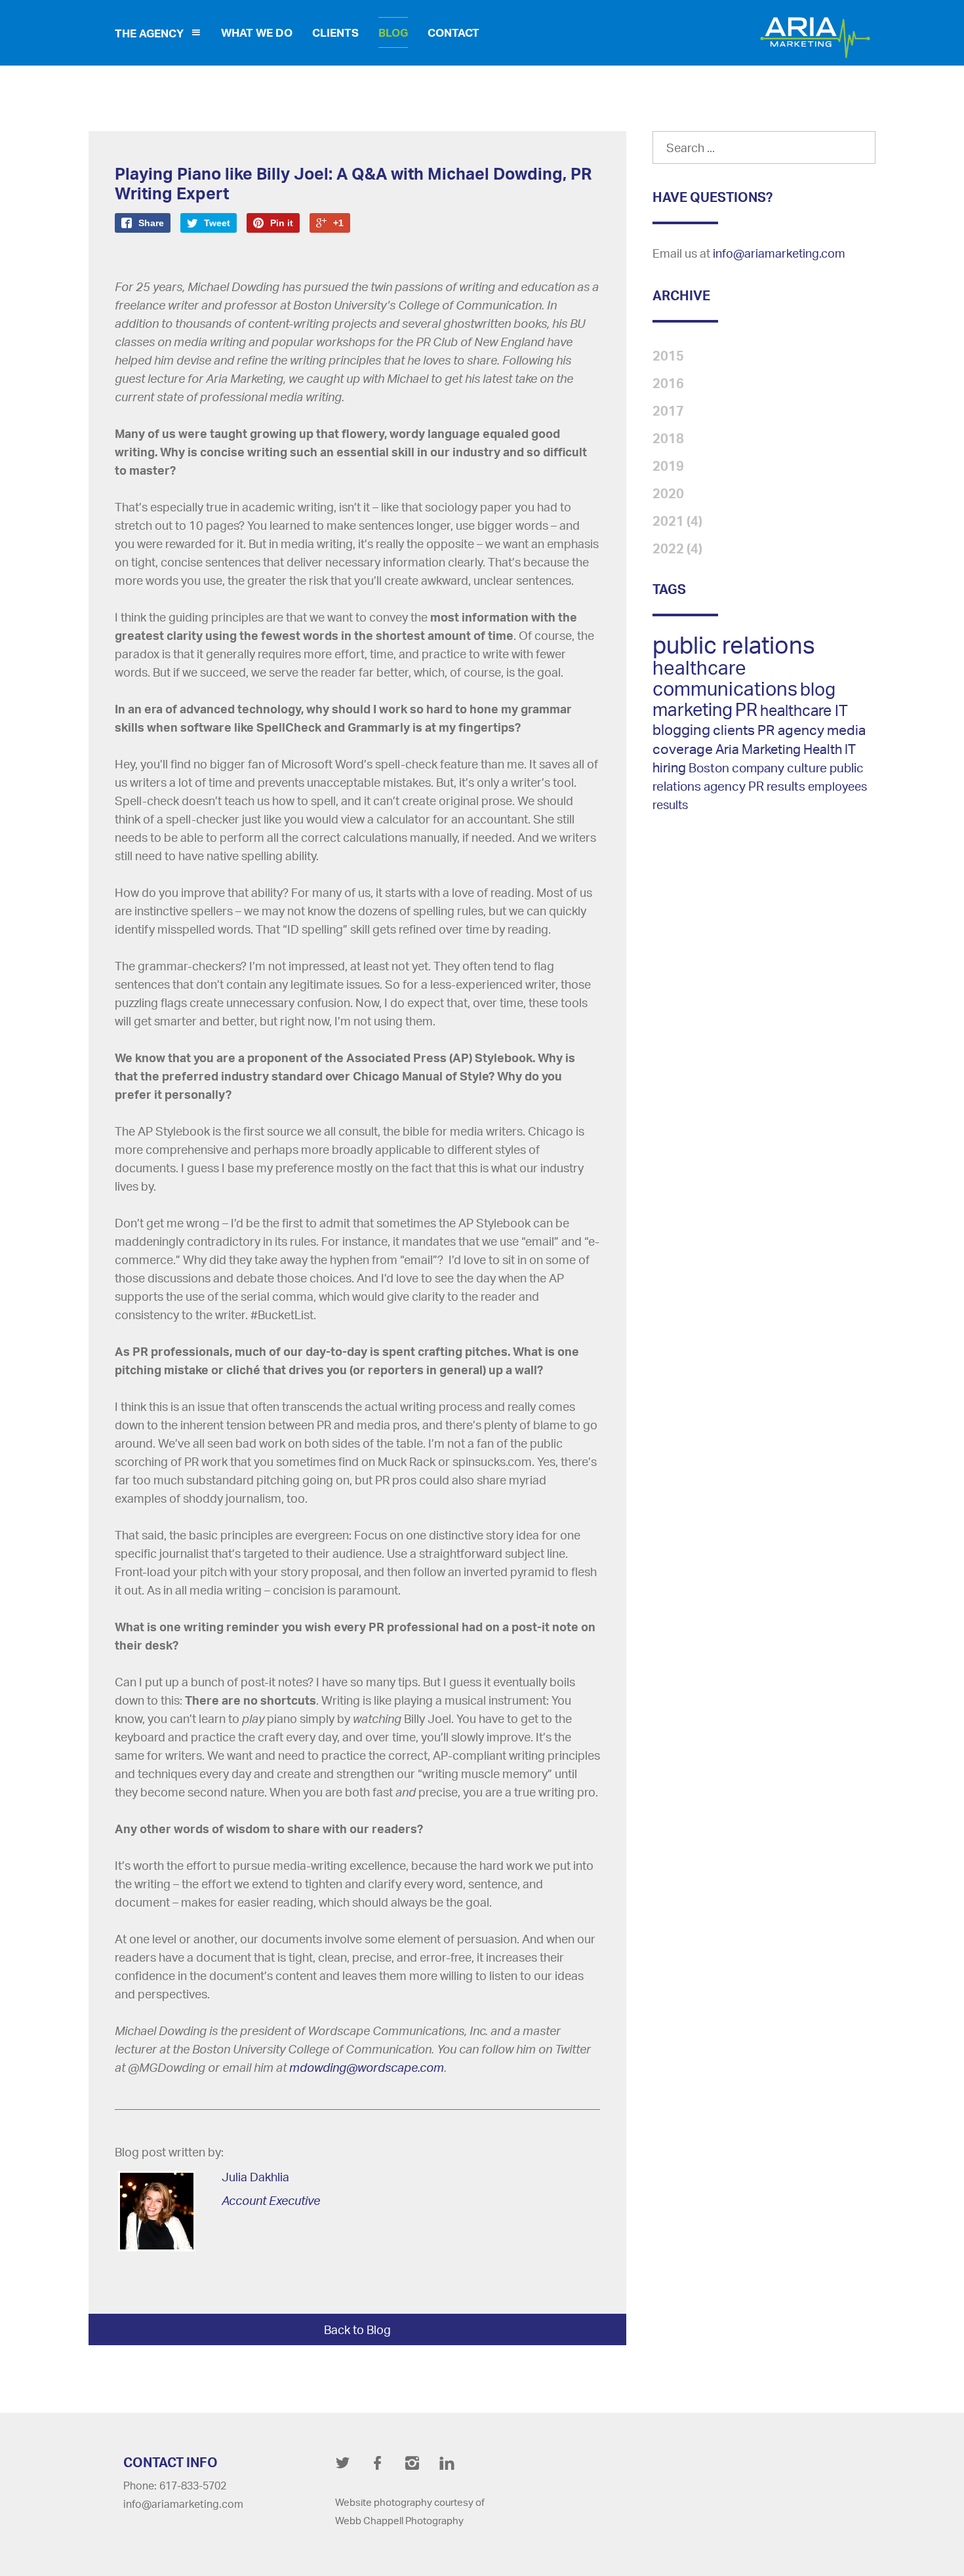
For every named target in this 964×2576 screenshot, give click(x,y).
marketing (693, 709)
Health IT (830, 749)
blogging (681, 729)
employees (837, 786)
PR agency (791, 730)
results (670, 804)
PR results (777, 786)
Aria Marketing (759, 749)
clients (734, 730)
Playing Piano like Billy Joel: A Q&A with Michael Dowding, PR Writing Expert (353, 183)
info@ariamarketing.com (779, 253)
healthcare (699, 667)
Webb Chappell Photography (399, 2521)
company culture (779, 768)
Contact (453, 32)
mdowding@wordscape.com (367, 2067)
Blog (393, 32)
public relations (734, 645)
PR (746, 709)
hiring (669, 767)
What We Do (257, 32)
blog (818, 689)
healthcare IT (804, 710)
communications (725, 688)
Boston (709, 767)
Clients (335, 32)
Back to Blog (357, 2329)
